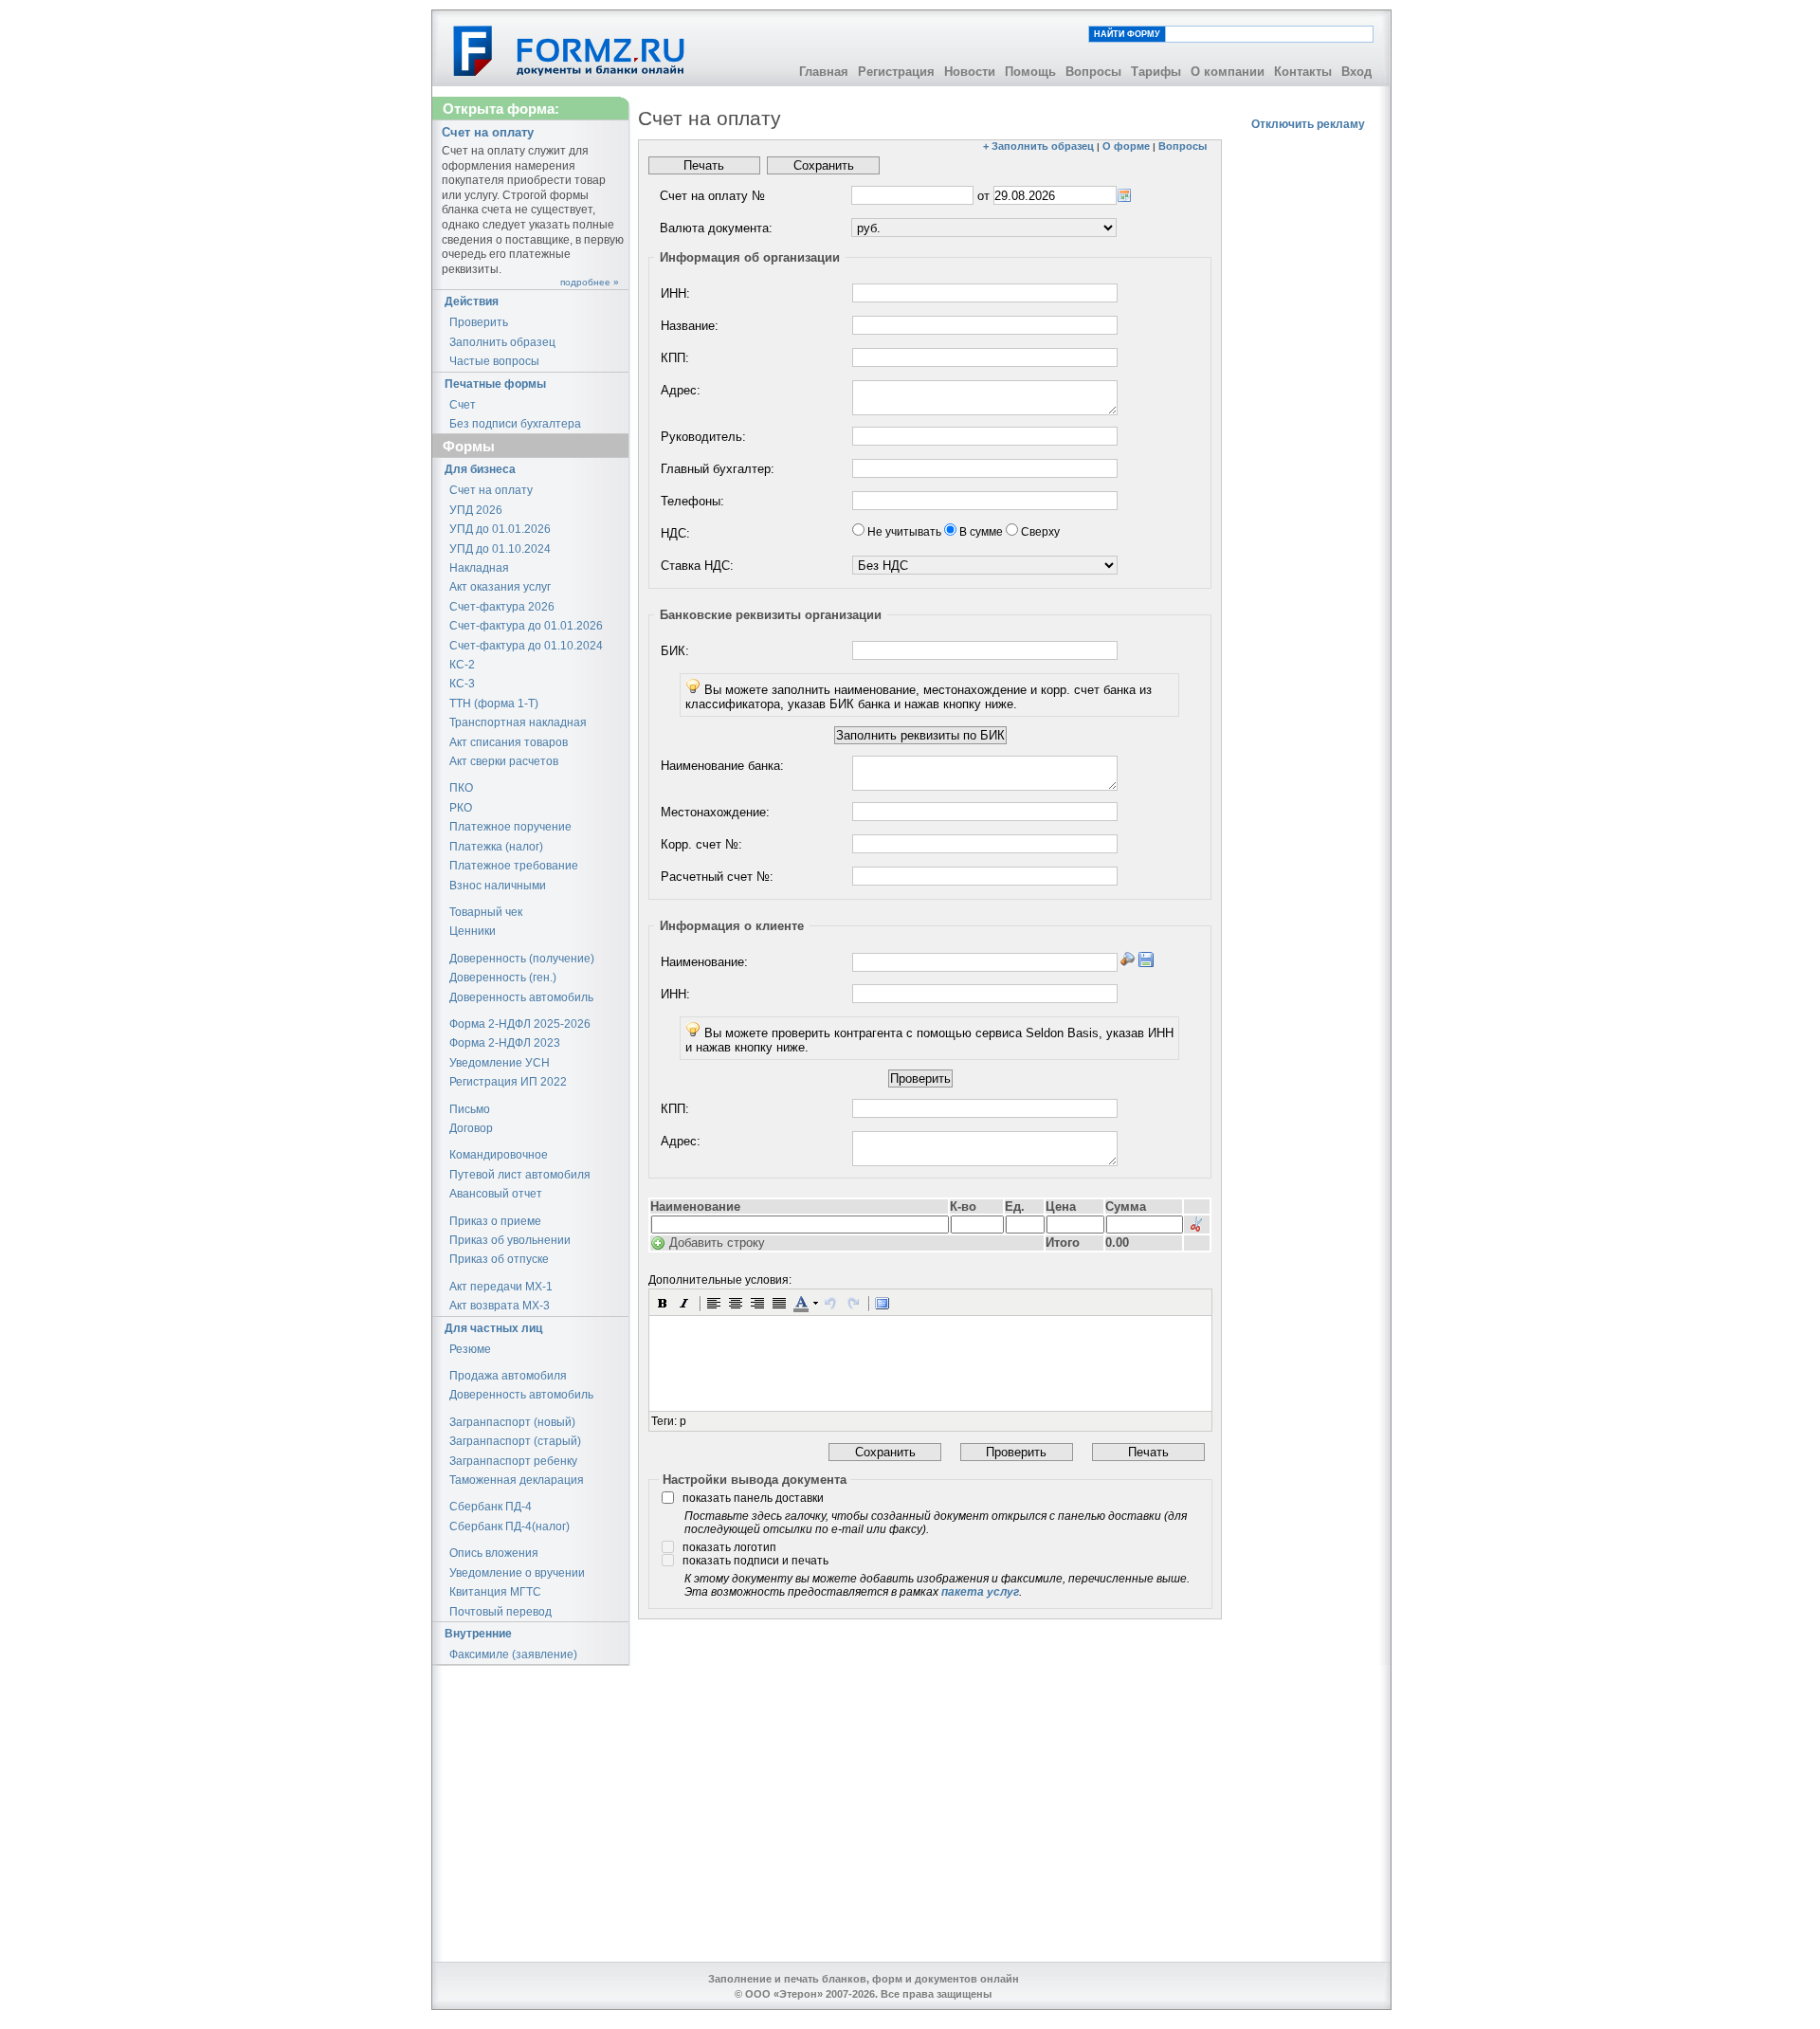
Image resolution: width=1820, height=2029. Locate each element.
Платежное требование (514, 866)
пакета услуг (980, 1592)
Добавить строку (717, 1243)
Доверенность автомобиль (521, 997)
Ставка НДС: (697, 566)
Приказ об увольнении (510, 1240)
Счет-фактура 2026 (502, 607)
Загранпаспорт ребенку (513, 1461)
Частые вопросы (494, 361)
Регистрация (896, 72)
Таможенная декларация (517, 1480)
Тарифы (1156, 72)
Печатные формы (495, 384)
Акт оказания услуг (500, 587)
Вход (1356, 72)
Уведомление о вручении (517, 1573)
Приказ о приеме (495, 1221)
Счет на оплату (491, 490)
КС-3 (462, 684)
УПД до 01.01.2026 (500, 529)
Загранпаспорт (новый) (512, 1422)
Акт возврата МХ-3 (500, 1306)
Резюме (470, 1349)
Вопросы (1093, 72)
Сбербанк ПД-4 (491, 1507)
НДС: (675, 533)
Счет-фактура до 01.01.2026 (526, 626)
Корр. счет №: (701, 844)
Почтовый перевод (500, 1612)
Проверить (479, 322)
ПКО (461, 788)
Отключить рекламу (1308, 124)
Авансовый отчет (496, 1194)
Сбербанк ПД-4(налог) (510, 1526)
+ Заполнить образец (1038, 146)
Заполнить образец (502, 342)
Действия (472, 302)
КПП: (675, 358)
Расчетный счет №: (717, 877)
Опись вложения (494, 1553)
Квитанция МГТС (495, 1592)
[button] (663, 1303)
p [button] (683, 1421)
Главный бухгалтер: (718, 469)
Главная (824, 72)
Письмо (470, 1109)
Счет (463, 405)
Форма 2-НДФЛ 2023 (505, 1043)
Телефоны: (692, 501)
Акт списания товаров (509, 742)
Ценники (473, 931)
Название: (690, 326)
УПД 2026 (476, 510)
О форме (1126, 146)
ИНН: (675, 293)
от (983, 196)
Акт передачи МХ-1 (501, 1287)
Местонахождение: (715, 812)
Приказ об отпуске (499, 1259)
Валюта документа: (716, 228)
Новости (970, 72)
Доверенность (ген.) (503, 978)
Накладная (479, 568)
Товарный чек (486, 912)
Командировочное (499, 1155)
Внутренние (478, 1634)
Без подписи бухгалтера (515, 424)
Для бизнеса (480, 469)
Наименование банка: (722, 766)
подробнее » (590, 282)
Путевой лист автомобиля (520, 1175)
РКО (461, 808)
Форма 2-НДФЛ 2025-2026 (520, 1024)
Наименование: (704, 962)
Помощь (1030, 72)
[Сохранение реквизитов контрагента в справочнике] (1146, 960)
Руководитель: (703, 437)
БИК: (675, 651)
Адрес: (681, 390)
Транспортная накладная (518, 722)
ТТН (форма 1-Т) (494, 704)
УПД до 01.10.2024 (500, 549)
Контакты (1303, 72)
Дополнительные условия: (720, 1280)
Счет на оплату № (712, 196)
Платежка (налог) (496, 847)
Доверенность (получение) (522, 959)
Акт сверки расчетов (504, 761)
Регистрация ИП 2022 (508, 1082)
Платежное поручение (510, 827)
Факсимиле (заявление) (513, 1654)
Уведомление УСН (500, 1063)
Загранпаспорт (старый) (515, 1441)
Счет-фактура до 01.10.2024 (526, 646)
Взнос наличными (498, 886)
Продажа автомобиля (508, 1376)
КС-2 (462, 665)
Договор (471, 1128)
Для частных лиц (493, 1328)
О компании (1228, 72)
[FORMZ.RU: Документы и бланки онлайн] (570, 50)
